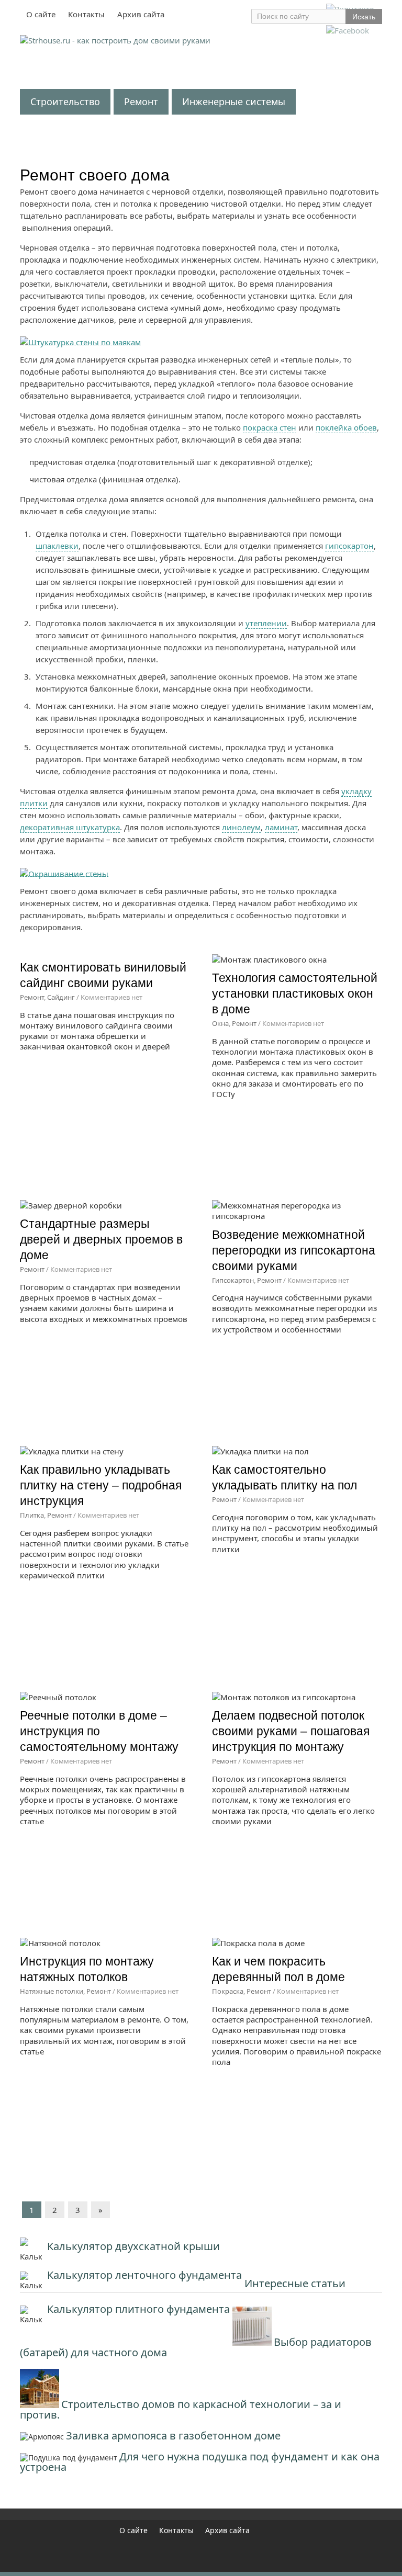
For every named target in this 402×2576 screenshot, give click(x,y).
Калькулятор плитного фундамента (138, 2309)
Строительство (65, 101)
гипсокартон (349, 546)
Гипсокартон (233, 1280)
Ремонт (141, 101)
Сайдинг (61, 997)
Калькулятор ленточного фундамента (144, 2275)
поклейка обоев (346, 427)
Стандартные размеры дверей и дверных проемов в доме (101, 1239)
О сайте (41, 14)
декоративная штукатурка (70, 827)
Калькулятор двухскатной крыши (133, 2246)
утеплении (266, 623)
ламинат (281, 827)
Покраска (228, 1991)
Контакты (86, 14)
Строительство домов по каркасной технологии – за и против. (181, 2409)
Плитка (32, 1515)
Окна (220, 1023)
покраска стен (270, 427)
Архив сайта (141, 14)
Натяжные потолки (52, 1991)
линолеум (241, 827)
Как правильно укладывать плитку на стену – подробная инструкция (101, 1485)
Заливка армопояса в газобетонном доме (173, 2436)
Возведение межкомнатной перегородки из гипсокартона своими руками (294, 1250)
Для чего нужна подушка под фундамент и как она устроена (200, 2462)
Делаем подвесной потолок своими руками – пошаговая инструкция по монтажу (291, 1731)
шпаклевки (57, 546)
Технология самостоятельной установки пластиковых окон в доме (295, 993)
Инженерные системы (234, 101)
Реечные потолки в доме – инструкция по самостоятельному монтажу (99, 1731)
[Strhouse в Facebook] (348, 30)
